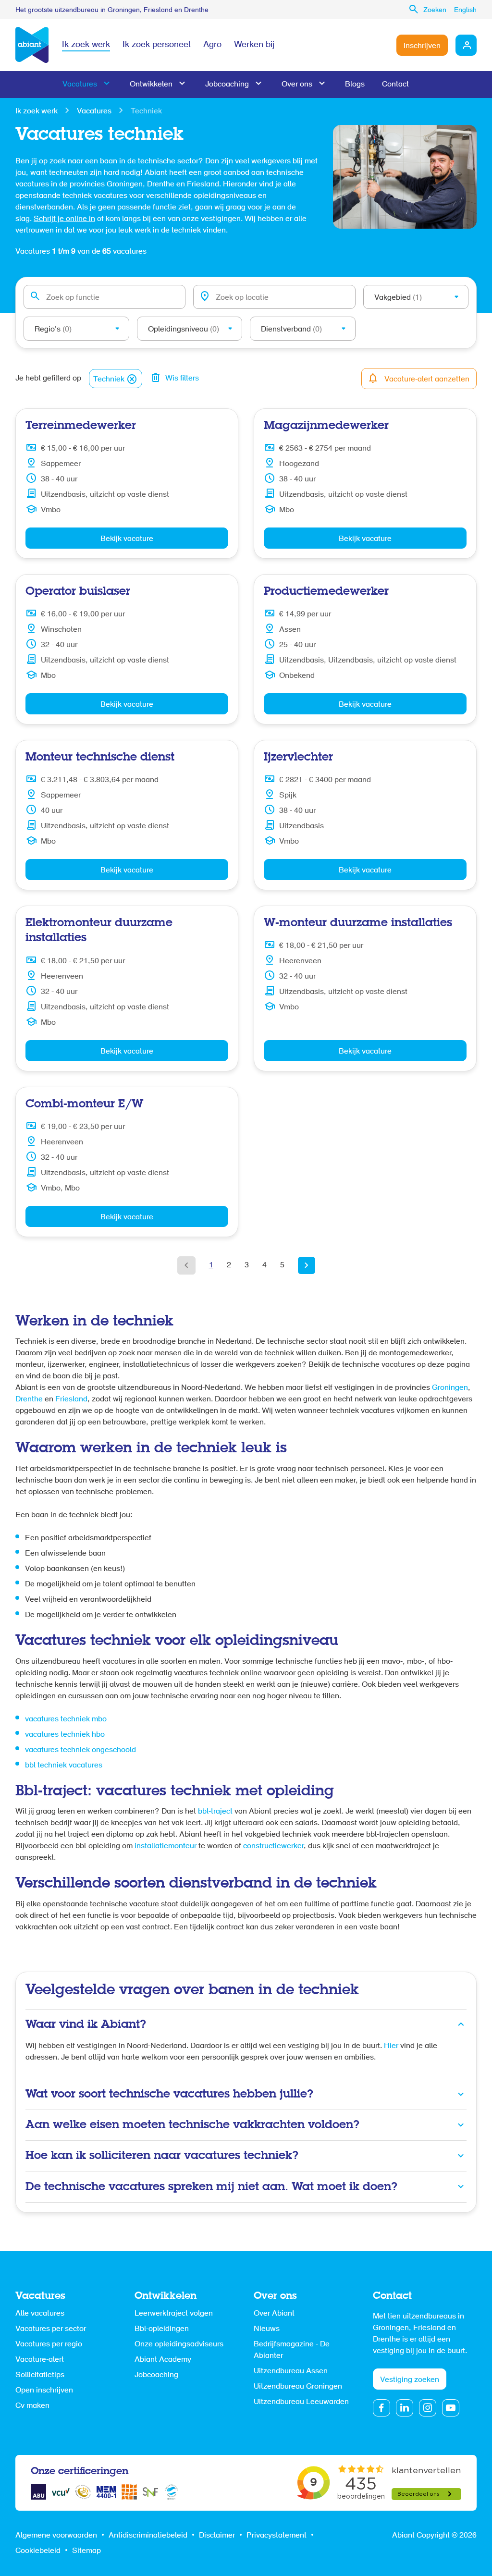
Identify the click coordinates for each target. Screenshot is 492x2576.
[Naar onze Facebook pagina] (381, 2408)
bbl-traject (215, 1812)
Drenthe (30, 1399)
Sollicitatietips (40, 2375)
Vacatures (80, 85)
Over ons (297, 85)
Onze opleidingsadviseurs (179, 2344)
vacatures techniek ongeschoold (80, 1750)
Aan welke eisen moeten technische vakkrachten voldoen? (192, 2125)
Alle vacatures (40, 2314)
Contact (395, 85)
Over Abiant (274, 2314)
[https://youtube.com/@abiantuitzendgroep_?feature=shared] (451, 2408)
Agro (212, 45)
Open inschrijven (44, 2391)
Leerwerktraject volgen (174, 2314)
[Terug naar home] (32, 45)
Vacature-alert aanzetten (427, 380)
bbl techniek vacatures (64, 1766)
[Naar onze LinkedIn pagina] (405, 2408)
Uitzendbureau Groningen (298, 2387)
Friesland (71, 1399)
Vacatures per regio (49, 2344)
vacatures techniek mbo (66, 1719)
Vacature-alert (40, 2360)
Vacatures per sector (51, 2329)
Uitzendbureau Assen (291, 2371)
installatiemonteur (166, 1846)
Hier (391, 2046)
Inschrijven (422, 46)
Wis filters (182, 379)
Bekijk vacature (127, 539)
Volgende (307, 1265)
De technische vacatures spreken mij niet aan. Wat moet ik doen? (211, 2187)
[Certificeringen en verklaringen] (38, 2492)
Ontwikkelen (151, 85)
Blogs (355, 85)
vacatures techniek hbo (65, 1735)
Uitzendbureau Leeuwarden (301, 2402)
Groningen (450, 1388)
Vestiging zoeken (410, 2380)
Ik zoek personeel (157, 45)
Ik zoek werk (86, 45)
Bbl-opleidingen (162, 2329)
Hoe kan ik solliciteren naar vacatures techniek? (162, 2156)
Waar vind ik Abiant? (86, 2025)
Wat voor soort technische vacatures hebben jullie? (169, 2094)
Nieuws (267, 2329)
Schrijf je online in (64, 219)
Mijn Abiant (466, 45)
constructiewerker (273, 1846)
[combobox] (105, 297)
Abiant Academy (163, 2360)
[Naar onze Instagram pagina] (428, 2408)
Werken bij (254, 45)
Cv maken (32, 2406)
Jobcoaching (227, 85)
